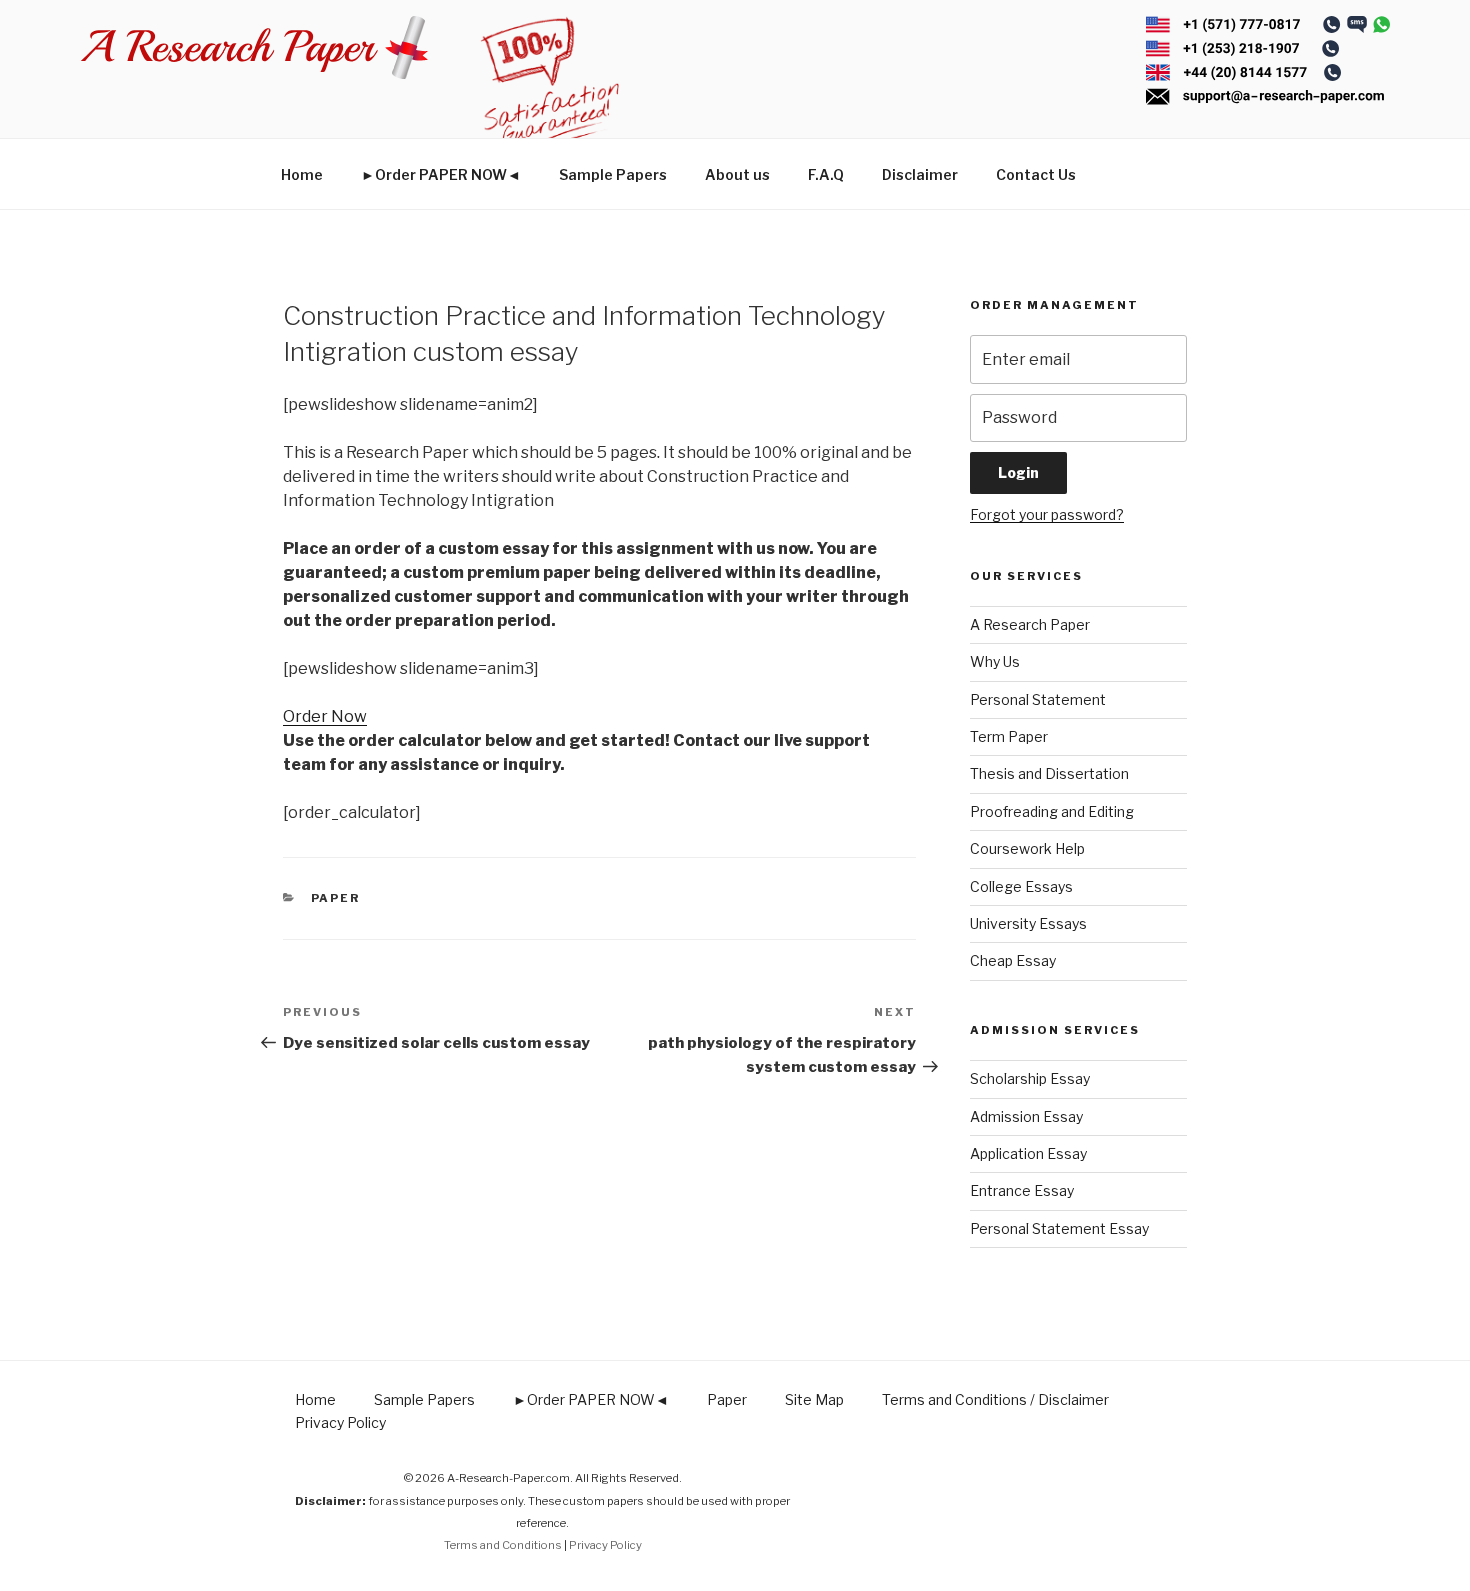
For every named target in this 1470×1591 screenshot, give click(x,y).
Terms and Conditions (503, 1545)
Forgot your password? (1047, 514)
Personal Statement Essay (1059, 1228)
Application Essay (1028, 1153)
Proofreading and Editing (1052, 811)
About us (737, 174)
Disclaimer (920, 174)
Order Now (325, 716)
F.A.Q (826, 174)
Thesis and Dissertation (1049, 773)
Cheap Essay (1013, 960)
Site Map (814, 1399)
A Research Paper (1030, 624)
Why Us (995, 661)
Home (302, 174)
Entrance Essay (1022, 1190)
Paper (336, 898)
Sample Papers (613, 174)
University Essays (1028, 923)
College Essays (1021, 886)
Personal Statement (1038, 699)
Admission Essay (1026, 1116)
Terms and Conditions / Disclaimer (995, 1399)
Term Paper (1009, 736)
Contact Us (1036, 174)
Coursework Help (1027, 848)
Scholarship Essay (1030, 1078)
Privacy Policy (340, 1422)
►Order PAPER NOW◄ (441, 174)
